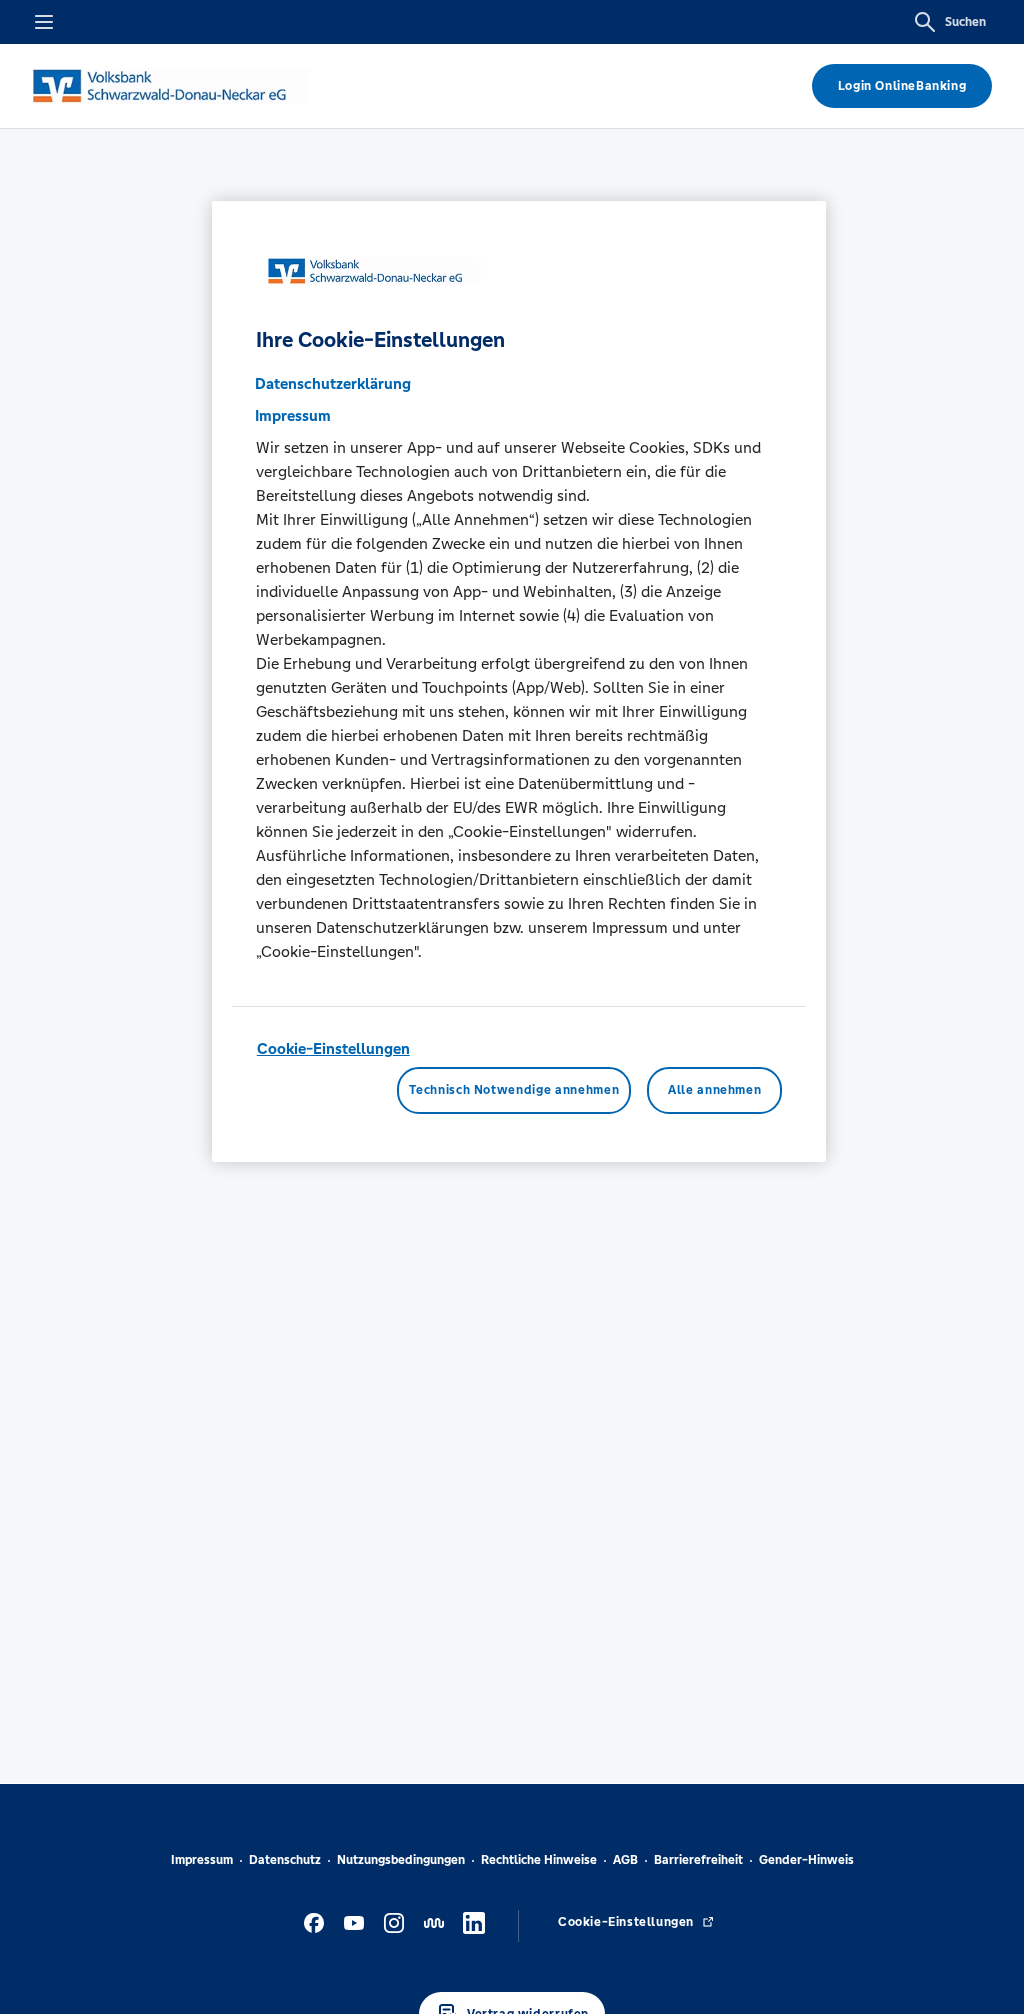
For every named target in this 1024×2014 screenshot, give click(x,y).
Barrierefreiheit (698, 1860)
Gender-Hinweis (806, 1860)
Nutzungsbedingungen (401, 1860)
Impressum (202, 1860)
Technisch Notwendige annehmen (514, 1090)
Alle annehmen (714, 1090)
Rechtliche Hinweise (539, 1860)
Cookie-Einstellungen (333, 1048)
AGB (625, 1860)
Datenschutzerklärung (333, 383)
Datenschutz (285, 1860)
